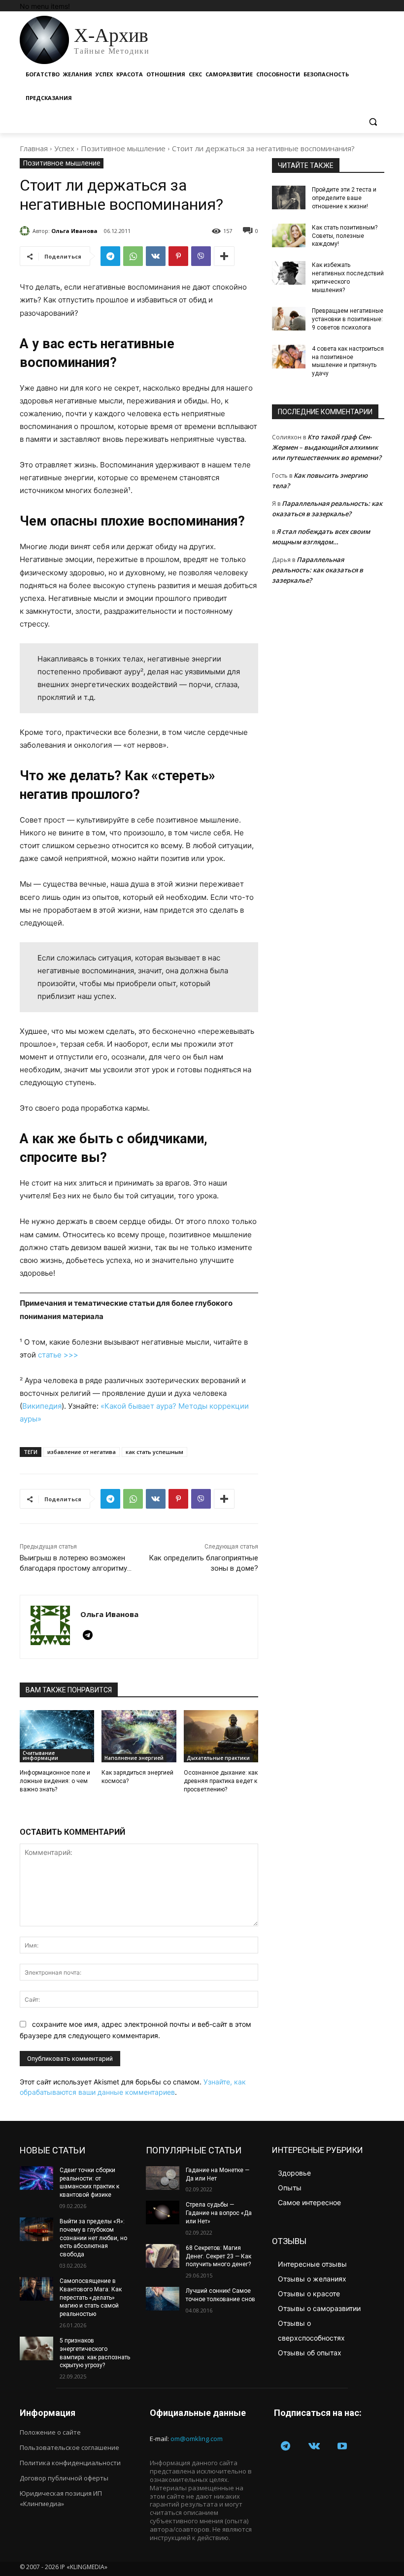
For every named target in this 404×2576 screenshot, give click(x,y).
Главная (34, 148)
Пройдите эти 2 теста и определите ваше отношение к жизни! (344, 198)
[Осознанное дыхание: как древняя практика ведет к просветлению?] (221, 1736)
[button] (373, 122)
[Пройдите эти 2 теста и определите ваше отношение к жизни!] (289, 198)
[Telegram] (110, 256)
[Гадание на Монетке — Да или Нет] (163, 2178)
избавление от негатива (82, 1452)
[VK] (156, 256)
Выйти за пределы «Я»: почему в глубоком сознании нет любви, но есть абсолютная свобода (93, 2238)
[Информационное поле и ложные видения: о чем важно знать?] (57, 1736)
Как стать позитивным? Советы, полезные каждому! (345, 236)
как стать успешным (154, 1452)
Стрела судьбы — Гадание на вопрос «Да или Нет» (219, 2213)
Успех (64, 148)
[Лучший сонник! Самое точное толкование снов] (163, 2299)
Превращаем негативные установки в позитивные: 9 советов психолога (348, 319)
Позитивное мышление (123, 148)
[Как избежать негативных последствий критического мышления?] (289, 273)
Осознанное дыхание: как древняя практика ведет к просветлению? (221, 1781)
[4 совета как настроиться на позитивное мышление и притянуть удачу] (289, 357)
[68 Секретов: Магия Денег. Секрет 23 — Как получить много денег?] (163, 2256)
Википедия (42, 1406)
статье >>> (58, 1355)
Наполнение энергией (134, 1758)
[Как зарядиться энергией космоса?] (139, 1736)
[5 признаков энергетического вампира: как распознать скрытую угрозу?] (36, 2348)
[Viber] (201, 256)
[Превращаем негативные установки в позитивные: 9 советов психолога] (289, 319)
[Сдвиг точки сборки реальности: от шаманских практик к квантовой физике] (36, 2178)
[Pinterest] (178, 256)
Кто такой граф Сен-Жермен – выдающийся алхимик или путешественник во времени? (327, 447)
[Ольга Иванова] (26, 231)
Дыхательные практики (218, 1758)
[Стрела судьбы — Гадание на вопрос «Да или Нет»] (163, 2213)
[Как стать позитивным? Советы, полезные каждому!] (289, 235)
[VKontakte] (314, 2447)
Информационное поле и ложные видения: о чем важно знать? (55, 1781)
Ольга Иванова (74, 231)
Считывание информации (40, 1755)
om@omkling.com (197, 2439)
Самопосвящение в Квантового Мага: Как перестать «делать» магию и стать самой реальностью (91, 2297)
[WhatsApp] (133, 256)
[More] (224, 256)
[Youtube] (342, 2447)
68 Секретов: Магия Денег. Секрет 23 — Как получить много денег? (219, 2256)
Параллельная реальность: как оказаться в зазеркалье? (318, 570)
